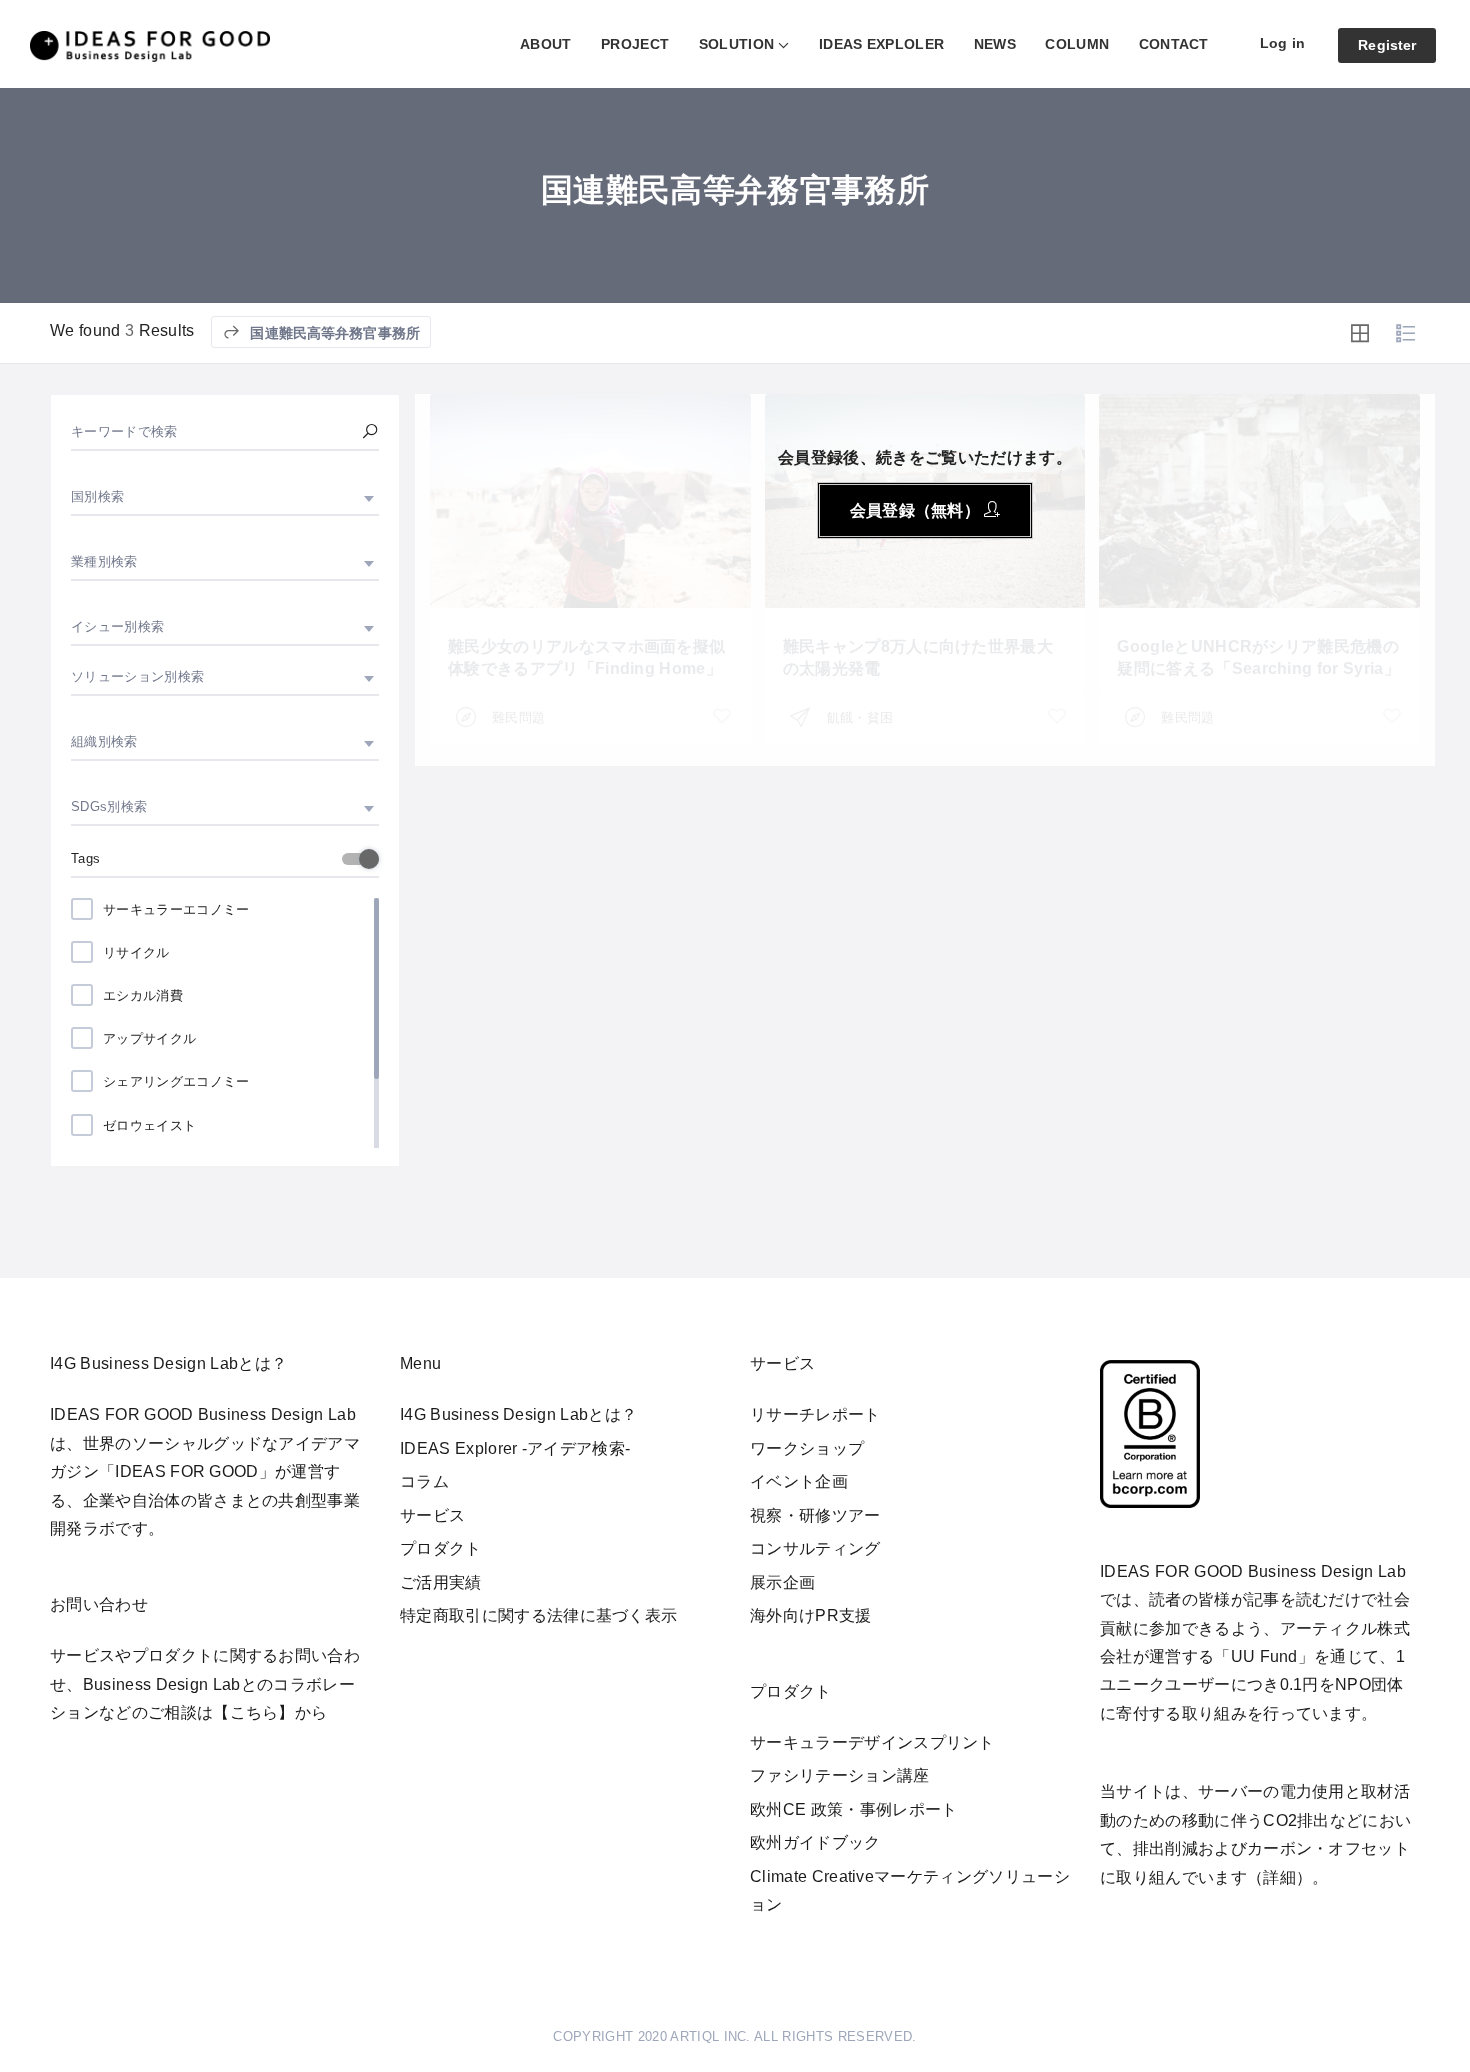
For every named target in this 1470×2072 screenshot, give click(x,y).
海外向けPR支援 (811, 1615)
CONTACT (1174, 44)
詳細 (1279, 1877)
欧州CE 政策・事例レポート (853, 1809)
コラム (424, 1481)
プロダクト (441, 1548)
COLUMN (1077, 44)
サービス (432, 1515)
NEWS (995, 44)
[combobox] (225, 497)
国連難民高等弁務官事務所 (333, 333)
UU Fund (1264, 1656)
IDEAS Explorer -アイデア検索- (515, 1448)
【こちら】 (254, 1712)
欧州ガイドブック (815, 1842)
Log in (1282, 43)
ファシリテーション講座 (840, 1775)
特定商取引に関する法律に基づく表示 (538, 1615)
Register (1387, 45)
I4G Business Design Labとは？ (518, 1414)
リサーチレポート (815, 1414)
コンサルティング (815, 1548)
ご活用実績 (441, 1582)
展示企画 (782, 1582)
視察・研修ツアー (815, 1515)
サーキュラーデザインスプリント (872, 1742)
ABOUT (546, 44)
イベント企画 (799, 1481)
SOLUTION (737, 44)
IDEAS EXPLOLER (881, 44)
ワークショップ (807, 1448)
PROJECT (635, 44)
